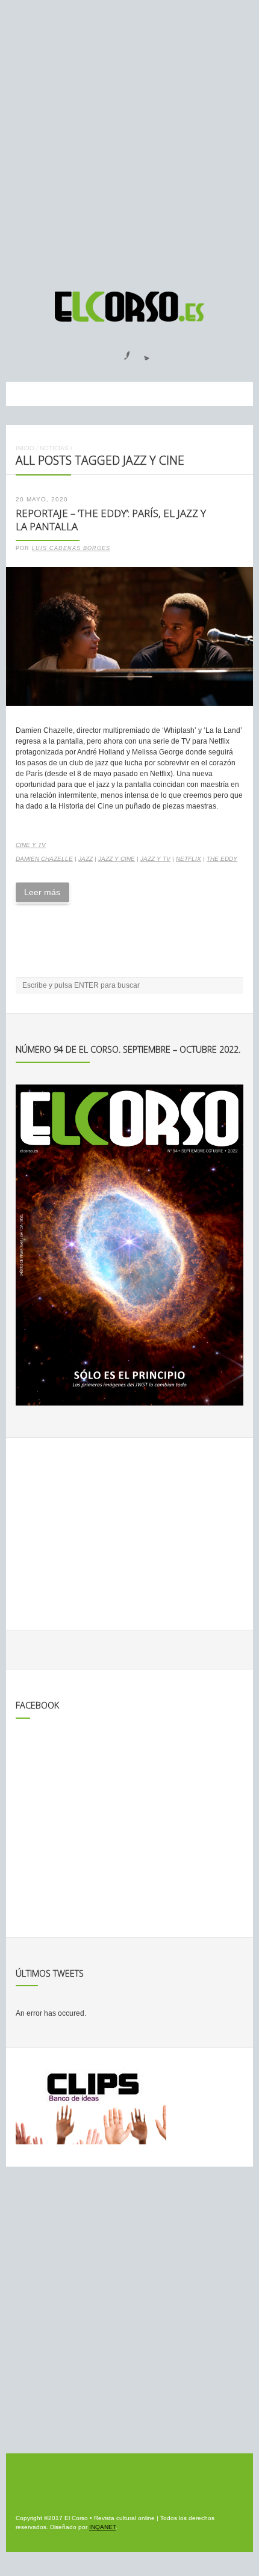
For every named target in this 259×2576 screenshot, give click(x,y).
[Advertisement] (129, 140)
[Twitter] (142, 352)
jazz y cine (117, 859)
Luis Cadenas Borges (71, 548)
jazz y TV (155, 859)
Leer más (42, 892)
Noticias (54, 448)
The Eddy (222, 859)
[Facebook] (120, 352)
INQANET (102, 2527)
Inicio (25, 448)
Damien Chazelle (44, 859)
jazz (86, 859)
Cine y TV (31, 845)
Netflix (189, 859)
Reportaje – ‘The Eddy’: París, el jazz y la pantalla (111, 520)
